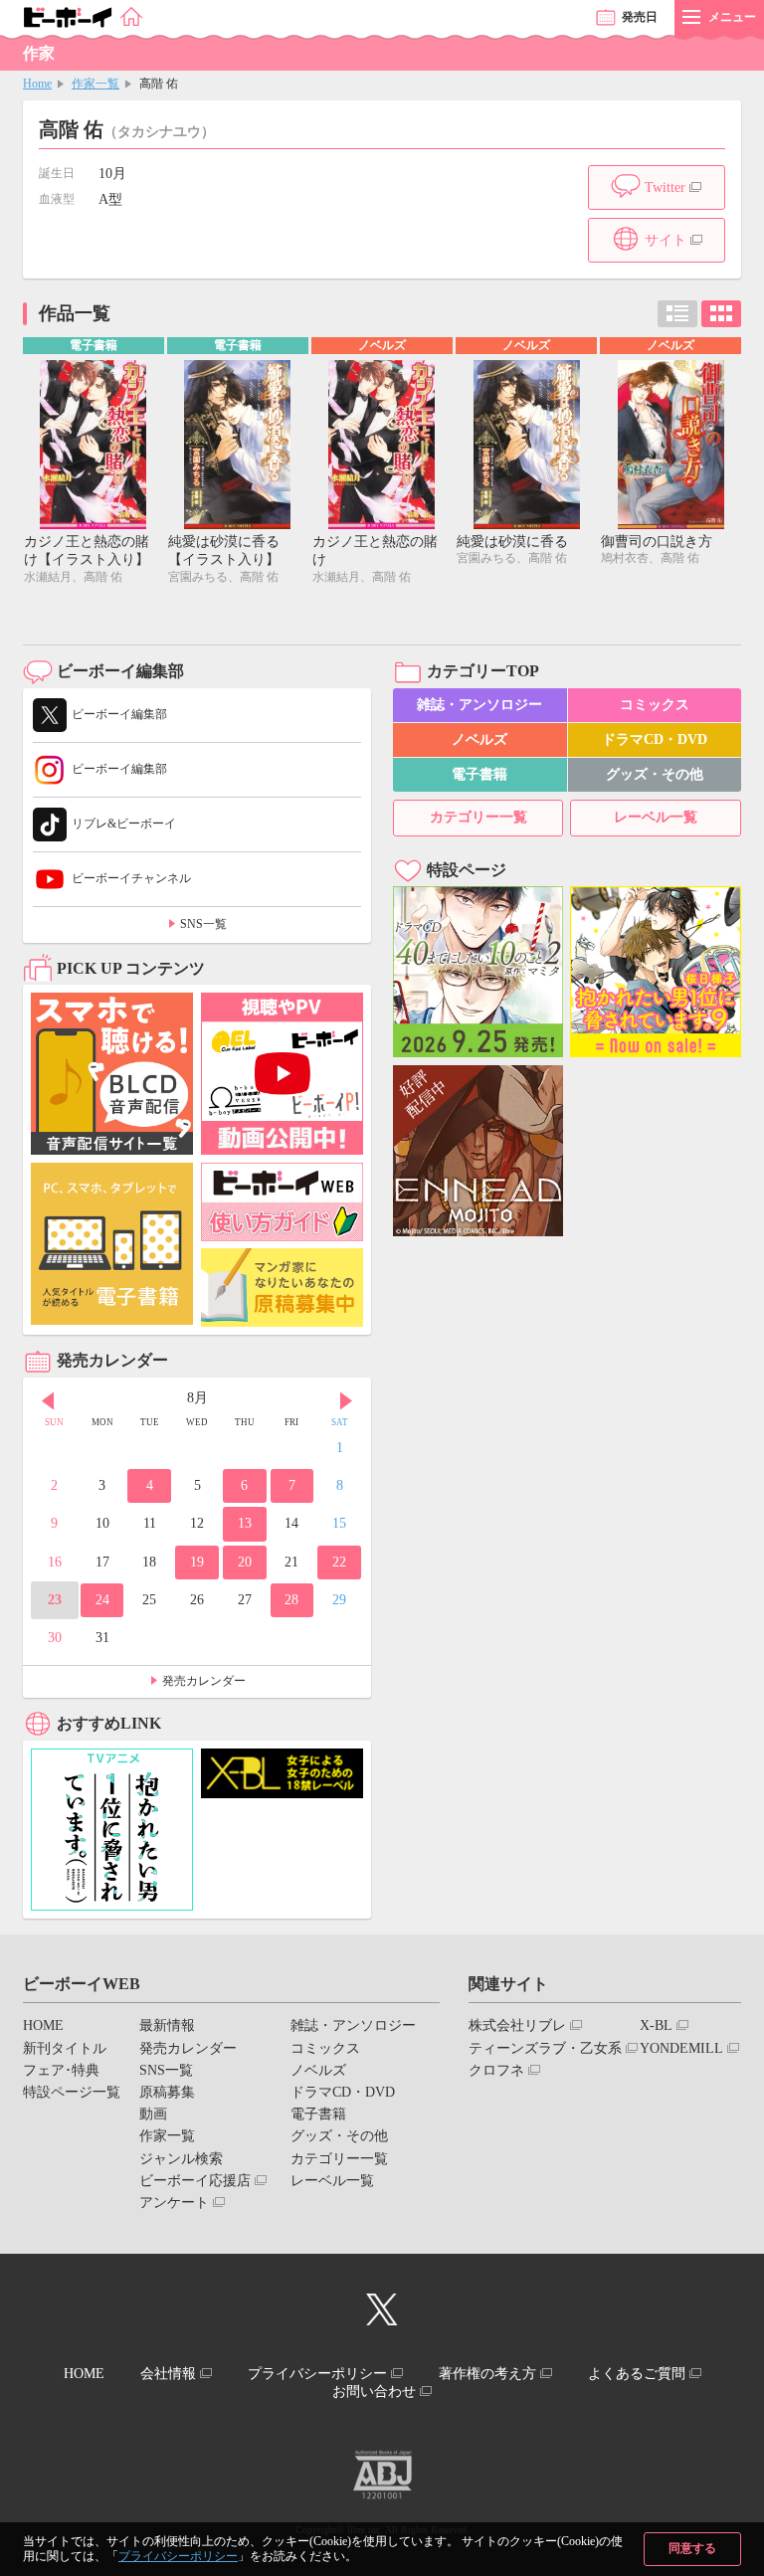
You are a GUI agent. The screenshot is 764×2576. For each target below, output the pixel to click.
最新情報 (167, 2025)
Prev (48, 1400)
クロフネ (496, 2070)
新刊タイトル (65, 2048)
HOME (43, 2025)
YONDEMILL (681, 2048)
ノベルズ (479, 739)
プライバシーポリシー (178, 2556)
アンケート (174, 2203)
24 (102, 1600)
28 (291, 1600)
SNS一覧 (203, 924)
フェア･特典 (61, 2070)
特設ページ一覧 (72, 2092)
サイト (666, 240)
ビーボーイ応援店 (195, 2181)
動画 (153, 2114)
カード (721, 314)
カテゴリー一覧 (478, 817)
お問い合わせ (374, 2392)
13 (245, 1523)
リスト (677, 314)
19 (197, 1562)
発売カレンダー (204, 1681)
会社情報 (168, 2374)
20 (245, 1562)
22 (339, 1562)
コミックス (655, 705)
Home (37, 84)
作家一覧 (95, 84)
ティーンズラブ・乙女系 (545, 2048)
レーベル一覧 (656, 817)
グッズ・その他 (655, 774)
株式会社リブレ (517, 2025)
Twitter (665, 187)
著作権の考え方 (487, 2374)
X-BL (656, 2025)
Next (346, 1400)
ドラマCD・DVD (655, 739)
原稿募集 (167, 2092)
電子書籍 (479, 774)
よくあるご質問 (637, 2374)
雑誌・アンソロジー (479, 705)
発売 (640, 17)
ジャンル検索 (181, 2159)
